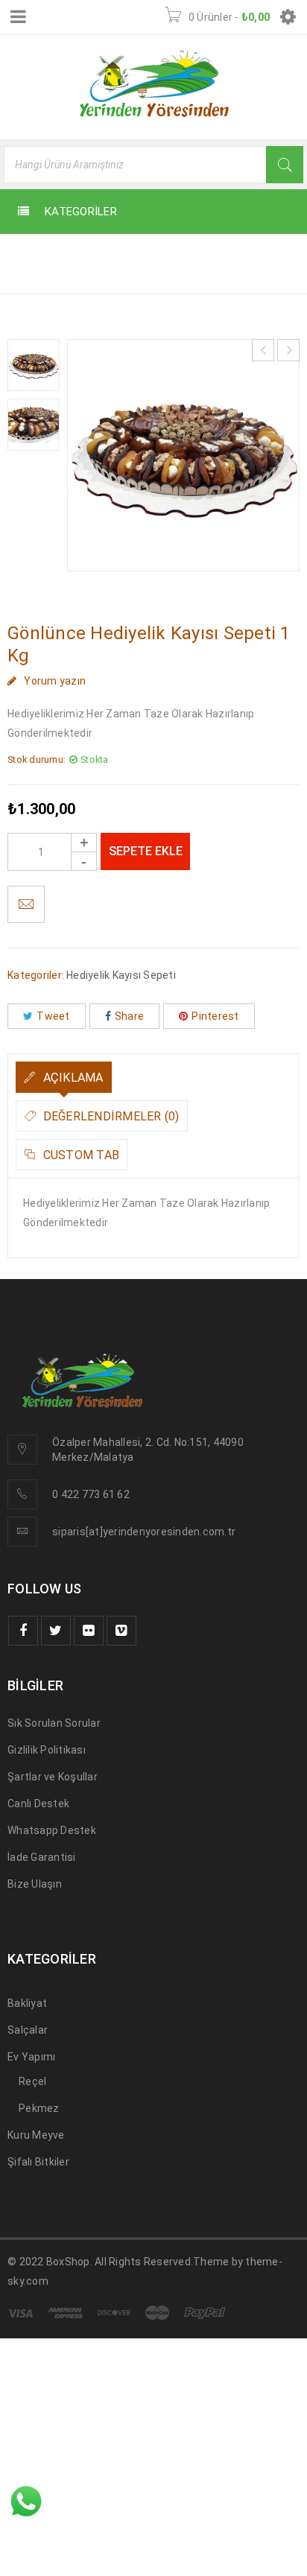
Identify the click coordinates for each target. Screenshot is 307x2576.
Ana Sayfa (39, 254)
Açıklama (71, 1078)
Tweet (53, 1016)
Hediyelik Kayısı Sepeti (160, 254)
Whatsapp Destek (52, 1830)
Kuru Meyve (36, 2135)
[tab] (64, 1077)
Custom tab (79, 1155)
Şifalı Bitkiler (38, 2162)
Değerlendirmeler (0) (109, 1116)
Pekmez (39, 2108)
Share (129, 1016)
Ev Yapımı (31, 2057)
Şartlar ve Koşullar (53, 1777)
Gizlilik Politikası (47, 1750)
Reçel (32, 2081)
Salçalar (28, 2030)
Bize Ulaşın (35, 1884)
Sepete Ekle (146, 851)
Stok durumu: (37, 759)
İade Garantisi (42, 1857)
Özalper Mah (83, 1442)
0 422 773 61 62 (91, 1494)
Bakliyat (27, 2003)
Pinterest (215, 1016)
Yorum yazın (55, 681)
